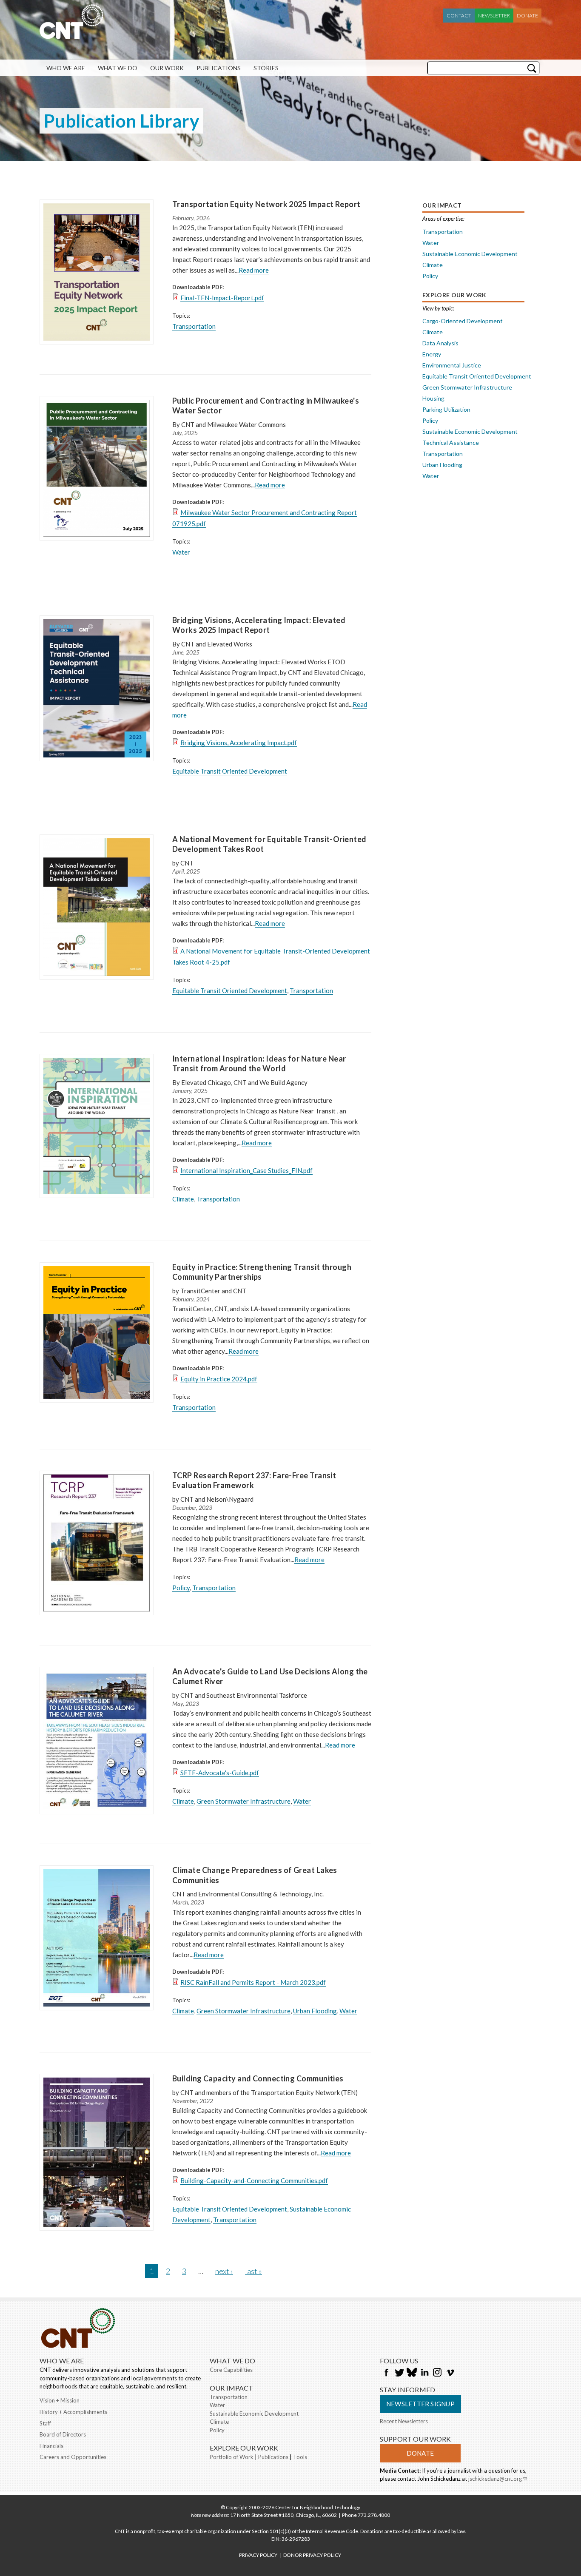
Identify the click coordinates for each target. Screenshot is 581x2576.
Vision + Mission (60, 2400)
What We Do (118, 68)
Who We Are (66, 68)
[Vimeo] (450, 2373)
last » (253, 2271)
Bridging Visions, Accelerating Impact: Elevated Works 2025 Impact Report (259, 625)
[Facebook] (386, 2373)
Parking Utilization (446, 409)
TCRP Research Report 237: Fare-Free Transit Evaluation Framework (254, 1480)
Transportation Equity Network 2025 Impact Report (266, 204)
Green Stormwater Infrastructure (244, 1801)
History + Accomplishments (73, 2412)
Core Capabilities (231, 2370)
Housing (433, 398)
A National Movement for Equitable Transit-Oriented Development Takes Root (269, 844)
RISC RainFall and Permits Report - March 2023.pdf (253, 1982)
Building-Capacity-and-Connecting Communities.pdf (254, 2180)
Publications (219, 68)
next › (224, 2271)
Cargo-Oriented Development (463, 321)
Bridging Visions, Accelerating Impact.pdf (239, 743)
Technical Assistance (451, 443)
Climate (183, 1199)
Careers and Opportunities (73, 2457)
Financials (51, 2446)
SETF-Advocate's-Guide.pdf (220, 1773)
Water (181, 552)
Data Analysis (440, 343)
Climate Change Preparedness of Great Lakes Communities (255, 1875)
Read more (254, 270)
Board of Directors (63, 2434)
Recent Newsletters (404, 2421)
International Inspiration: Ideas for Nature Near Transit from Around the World (259, 1064)
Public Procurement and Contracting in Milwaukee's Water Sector (266, 406)
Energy (432, 354)
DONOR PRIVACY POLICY (312, 2555)
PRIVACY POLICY (258, 2555)
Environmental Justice (452, 365)
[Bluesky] (412, 2373)
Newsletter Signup (420, 2404)
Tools (300, 2457)
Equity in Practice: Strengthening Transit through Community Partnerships (262, 1272)
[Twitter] (399, 2373)
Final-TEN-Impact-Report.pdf (222, 298)
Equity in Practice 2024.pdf (219, 1379)
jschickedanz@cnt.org (498, 2479)
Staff (45, 2423)
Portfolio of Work (232, 2457)
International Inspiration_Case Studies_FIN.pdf (246, 1170)
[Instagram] (437, 2373)
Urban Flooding (315, 2011)
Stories (266, 68)
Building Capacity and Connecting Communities (258, 2078)
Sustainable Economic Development (470, 254)
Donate (527, 16)
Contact (459, 16)
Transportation (194, 326)
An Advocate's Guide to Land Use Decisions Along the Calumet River (270, 1677)
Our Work (167, 68)
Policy (181, 1588)
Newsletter (494, 16)
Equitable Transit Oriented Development (230, 771)
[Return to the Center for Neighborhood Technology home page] (71, 35)
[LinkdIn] (424, 2373)
